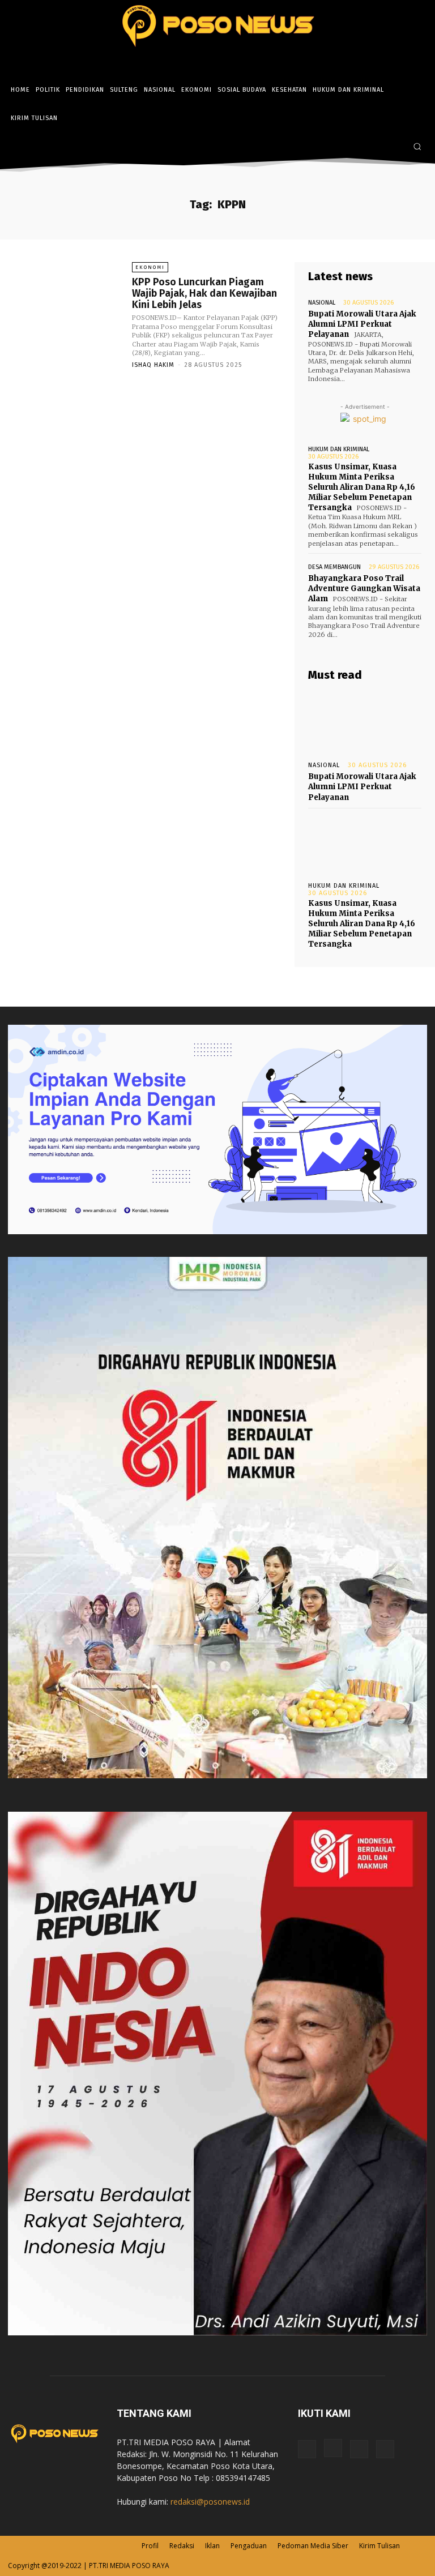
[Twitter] (396, 147)
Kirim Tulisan (379, 2546)
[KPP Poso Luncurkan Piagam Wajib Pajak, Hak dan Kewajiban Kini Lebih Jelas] (67, 305)
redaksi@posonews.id (210, 2502)
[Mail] (359, 2449)
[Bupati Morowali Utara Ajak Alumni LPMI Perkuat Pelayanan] (365, 722)
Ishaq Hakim (153, 365)
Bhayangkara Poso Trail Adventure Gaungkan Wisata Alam (364, 589)
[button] (417, 146)
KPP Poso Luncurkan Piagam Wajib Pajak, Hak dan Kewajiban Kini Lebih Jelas (204, 293)
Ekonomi (150, 267)
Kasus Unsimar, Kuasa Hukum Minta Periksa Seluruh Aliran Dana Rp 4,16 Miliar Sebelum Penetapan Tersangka (362, 487)
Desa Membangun (334, 567)
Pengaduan (249, 2546)
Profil (150, 2546)
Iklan (212, 2546)
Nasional (322, 303)
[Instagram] (379, 147)
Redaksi (182, 2546)
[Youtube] (385, 2449)
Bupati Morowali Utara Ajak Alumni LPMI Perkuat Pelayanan (362, 324)
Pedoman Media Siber (313, 2546)
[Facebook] (363, 147)
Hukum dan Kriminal (339, 449)
